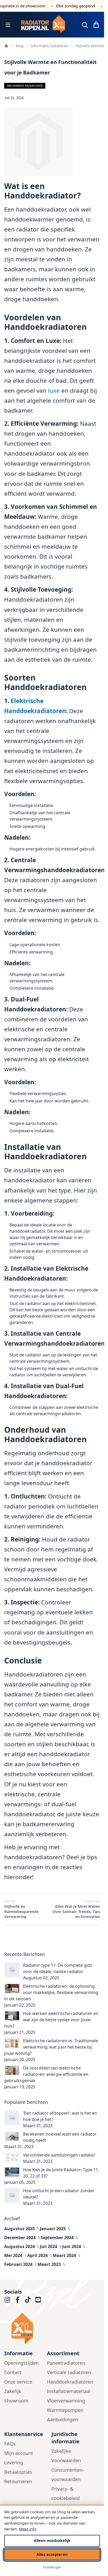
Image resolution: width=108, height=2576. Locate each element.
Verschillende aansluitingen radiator (59, 2155)
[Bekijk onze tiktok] (28, 2300)
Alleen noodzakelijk (52, 2540)
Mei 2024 (14, 2255)
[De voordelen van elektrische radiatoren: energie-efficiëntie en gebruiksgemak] (12, 2070)
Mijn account (19, 2453)
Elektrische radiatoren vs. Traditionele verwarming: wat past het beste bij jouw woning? (51, 2047)
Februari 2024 (19, 2264)
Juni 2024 (72, 2246)
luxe (54, 390)
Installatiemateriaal (69, 2391)
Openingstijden (21, 2363)
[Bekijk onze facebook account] (18, 2300)
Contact (13, 2372)
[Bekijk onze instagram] (7, 2300)
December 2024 (20, 2238)
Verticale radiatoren (69, 2372)
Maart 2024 (65, 2255)
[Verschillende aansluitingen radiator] (12, 2157)
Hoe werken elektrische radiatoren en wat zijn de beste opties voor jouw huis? (51, 2020)
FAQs (10, 2444)
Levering (14, 2462)
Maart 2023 (50, 2264)
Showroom (16, 2401)
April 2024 (38, 2255)
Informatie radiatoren (49, 46)
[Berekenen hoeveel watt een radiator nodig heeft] (12, 2136)
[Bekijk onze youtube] (38, 2300)
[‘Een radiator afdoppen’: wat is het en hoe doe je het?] (12, 2118)
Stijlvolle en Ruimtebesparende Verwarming (21, 1909)
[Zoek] (85, 25)
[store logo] (45, 25)
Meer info (28, 2529)
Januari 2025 (53, 2229)
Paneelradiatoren (66, 2363)
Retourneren (18, 2481)
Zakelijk (13, 2391)
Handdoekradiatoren (70, 2382)
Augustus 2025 (20, 2229)
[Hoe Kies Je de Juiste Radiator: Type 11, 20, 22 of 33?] (12, 2172)
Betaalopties (18, 2472)
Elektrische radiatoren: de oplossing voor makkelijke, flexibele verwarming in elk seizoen (51, 1992)
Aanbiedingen (62, 2419)
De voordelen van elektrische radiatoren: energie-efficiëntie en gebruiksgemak (46, 2074)
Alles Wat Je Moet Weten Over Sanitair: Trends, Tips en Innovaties (76, 1909)
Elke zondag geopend (67, 6)
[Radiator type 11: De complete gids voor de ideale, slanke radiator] (12, 1970)
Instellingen (52, 2567)
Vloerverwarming (66, 2401)
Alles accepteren (52, 2554)
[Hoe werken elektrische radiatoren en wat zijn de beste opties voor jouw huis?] (12, 2016)
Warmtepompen (65, 2410)
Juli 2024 (49, 2246)
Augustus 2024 (20, 2246)
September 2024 (58, 2238)
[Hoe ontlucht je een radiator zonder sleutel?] (12, 2195)
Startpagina (6, 46)
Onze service (18, 2382)
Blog (20, 46)
